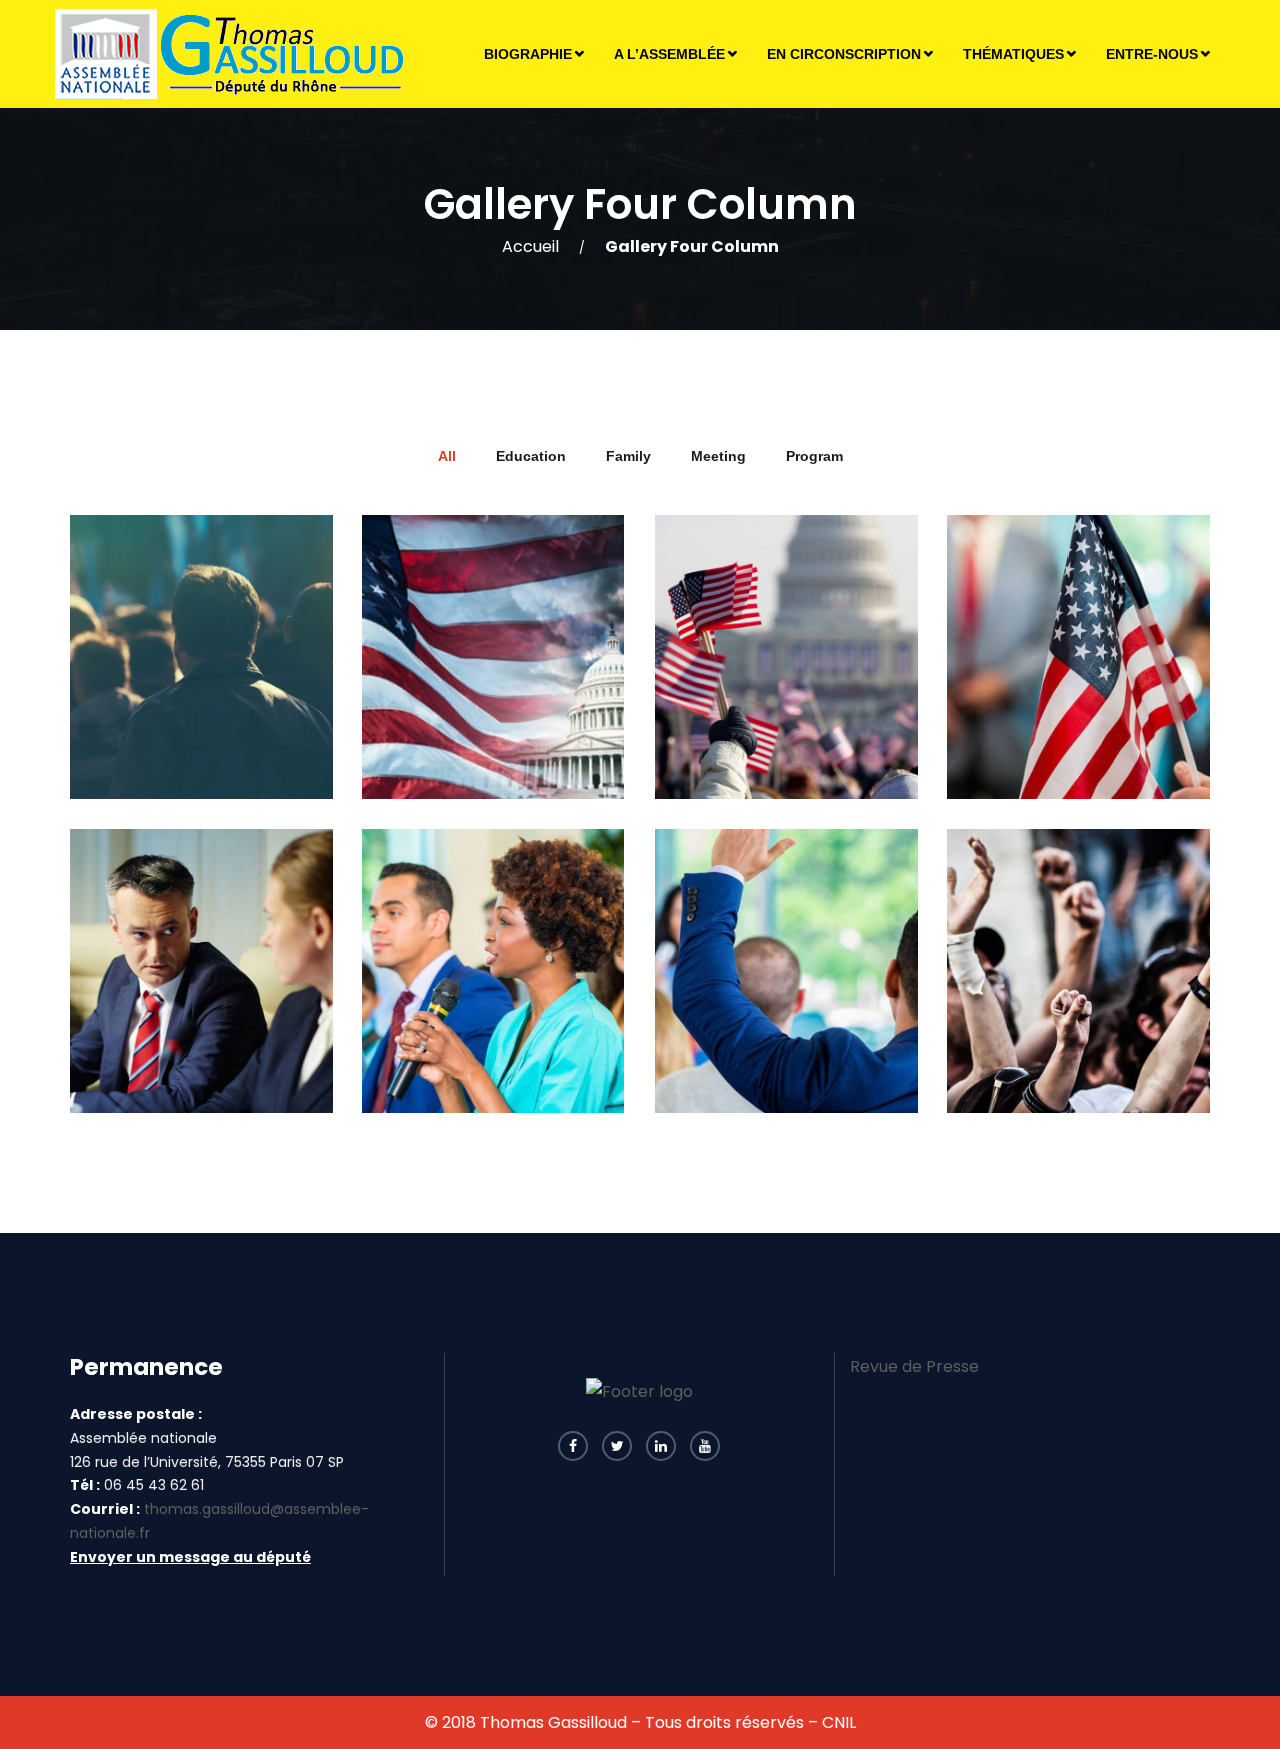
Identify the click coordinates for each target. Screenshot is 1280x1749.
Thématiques (1013, 54)
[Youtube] (705, 1446)
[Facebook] (573, 1446)
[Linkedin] (661, 1446)
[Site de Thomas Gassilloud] (231, 54)
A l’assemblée (669, 54)
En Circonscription (844, 54)
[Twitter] (617, 1446)
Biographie (528, 54)
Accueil (530, 246)
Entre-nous (1152, 54)
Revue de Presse (914, 1366)
